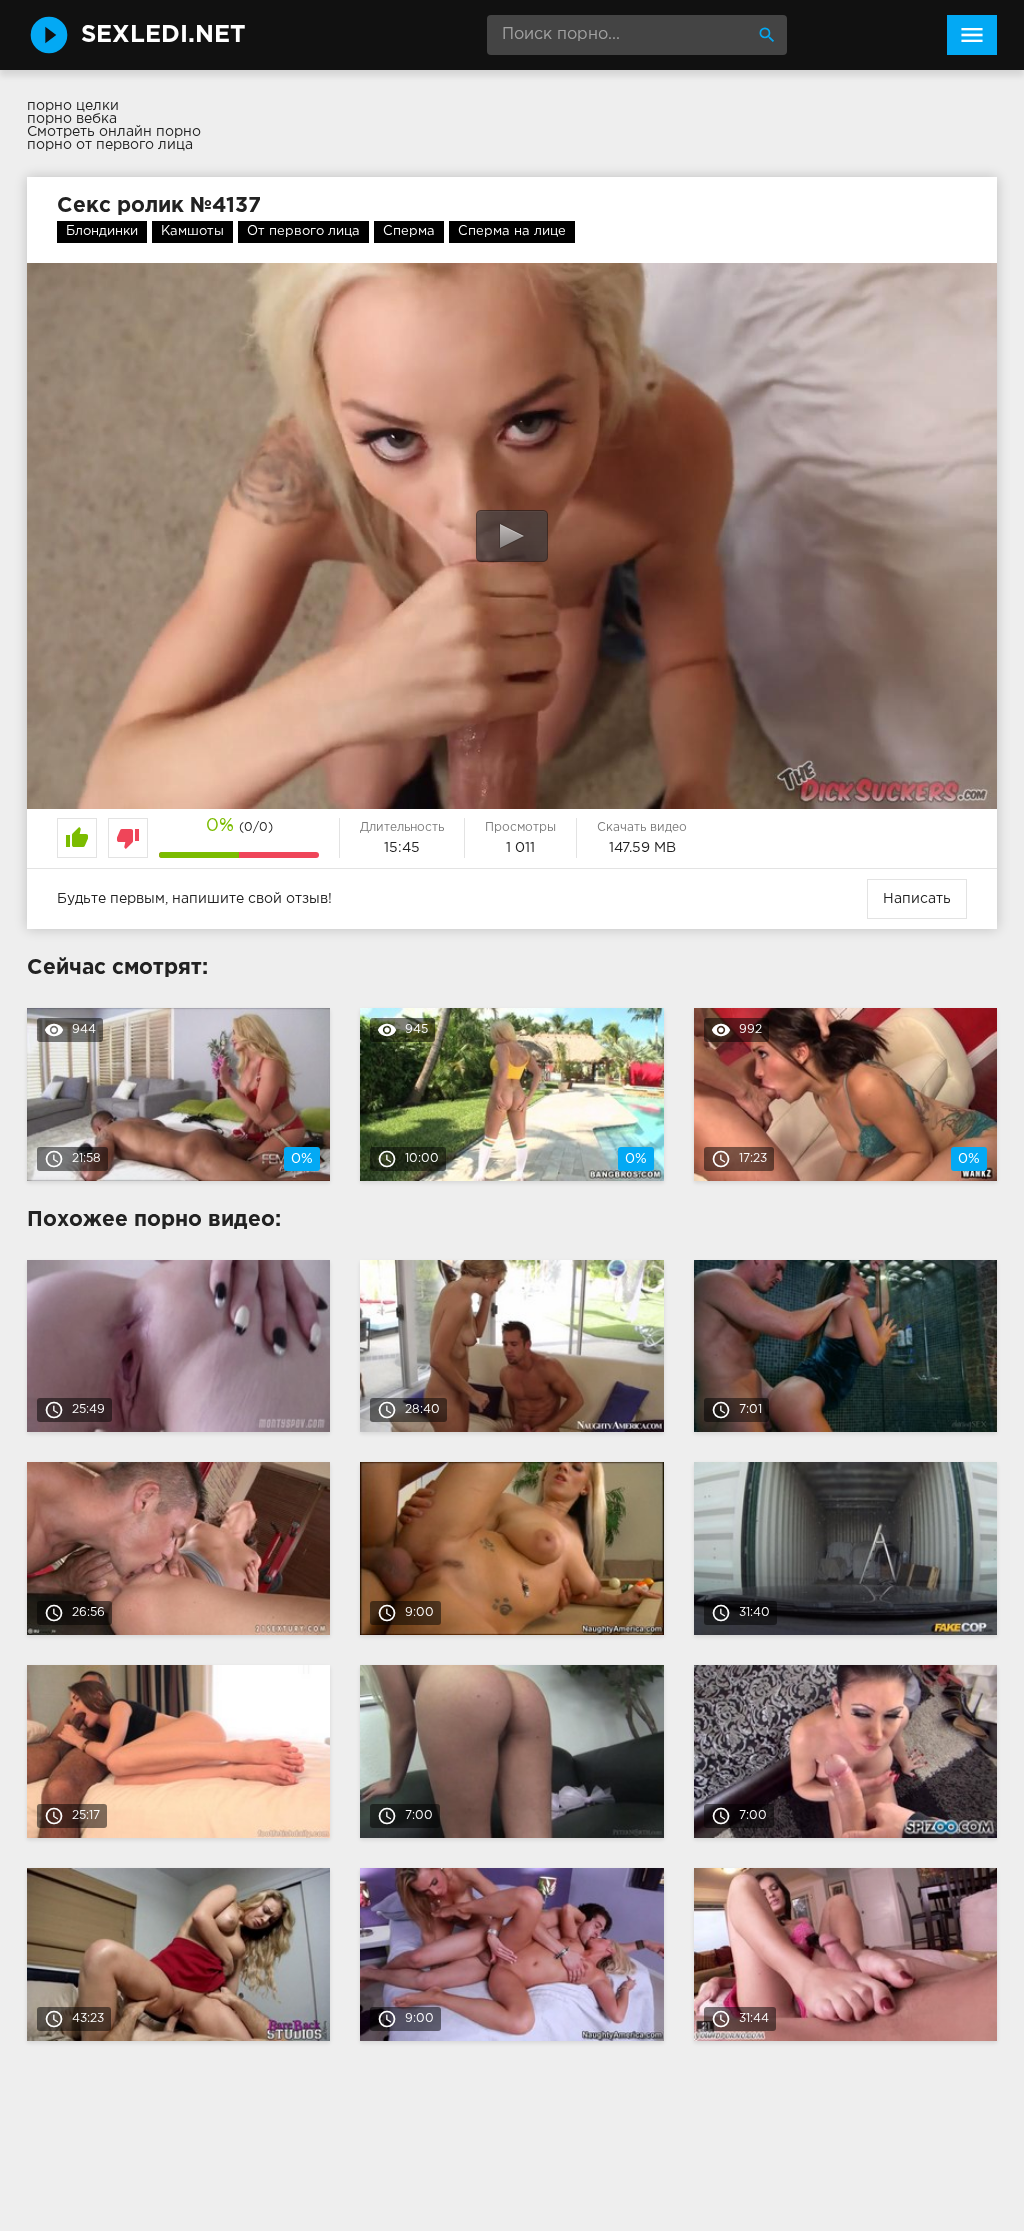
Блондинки (102, 231)
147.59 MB (642, 848)
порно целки (73, 106)
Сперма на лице (512, 231)
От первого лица (303, 231)
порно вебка (72, 119)
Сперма (409, 231)
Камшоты (192, 231)
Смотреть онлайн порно (114, 132)
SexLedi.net (163, 35)
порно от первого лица (110, 145)
